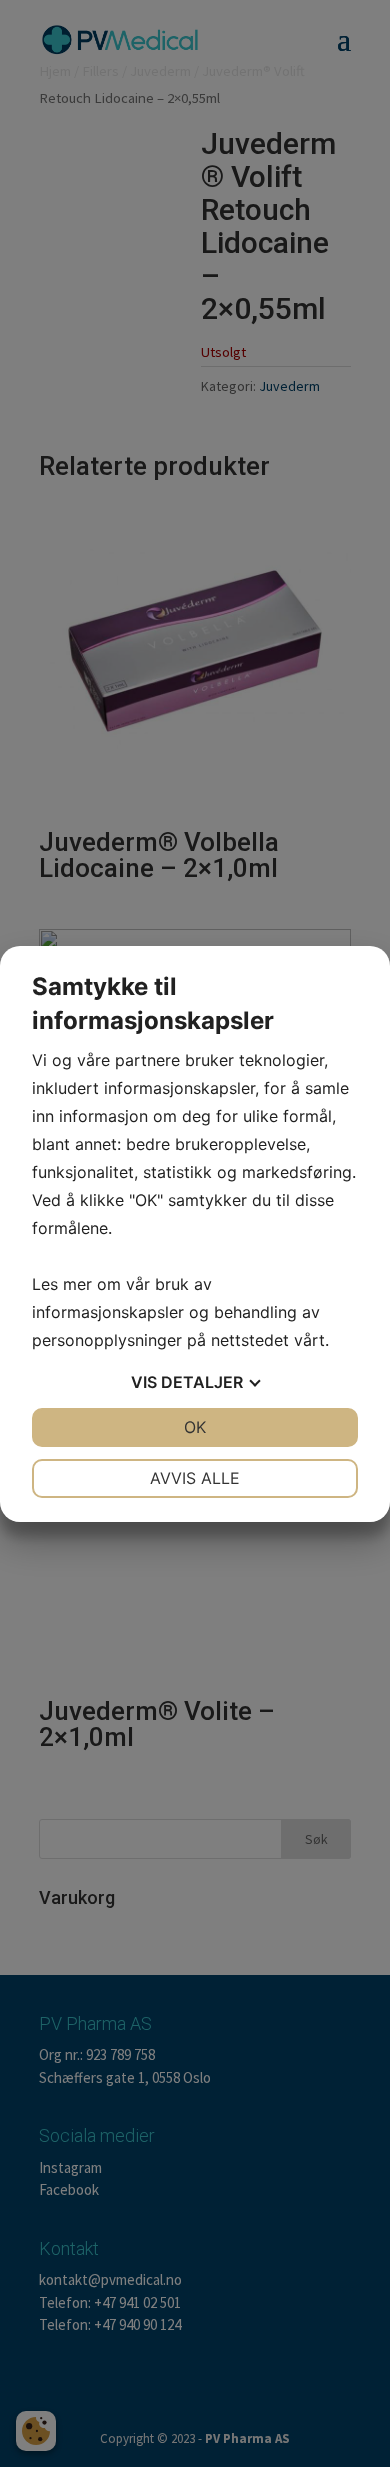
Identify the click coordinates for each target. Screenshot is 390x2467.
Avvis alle (195, 1478)
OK (195, 1427)
